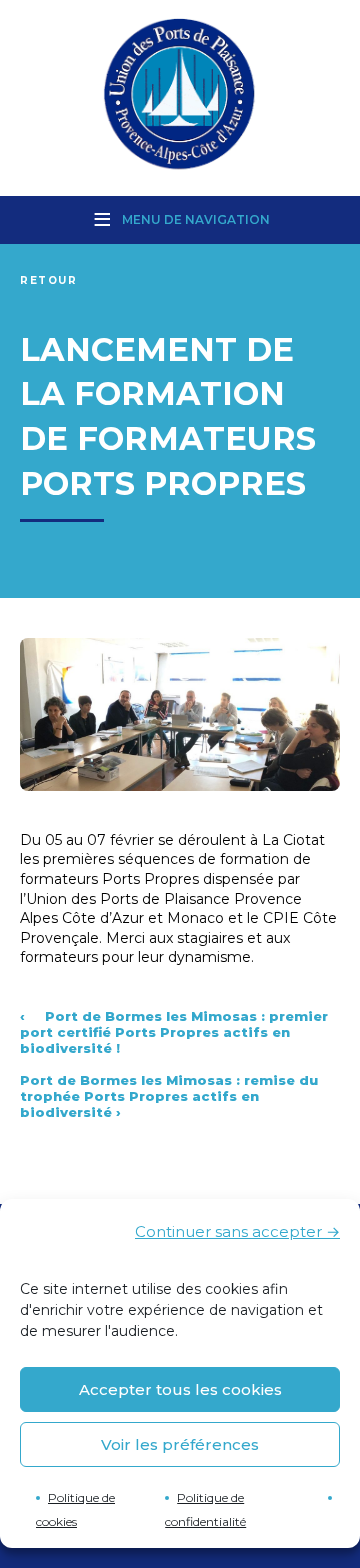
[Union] (180, 96)
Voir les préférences (180, 1444)
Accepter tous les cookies (180, 1389)
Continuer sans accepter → (237, 1231)
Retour (49, 280)
